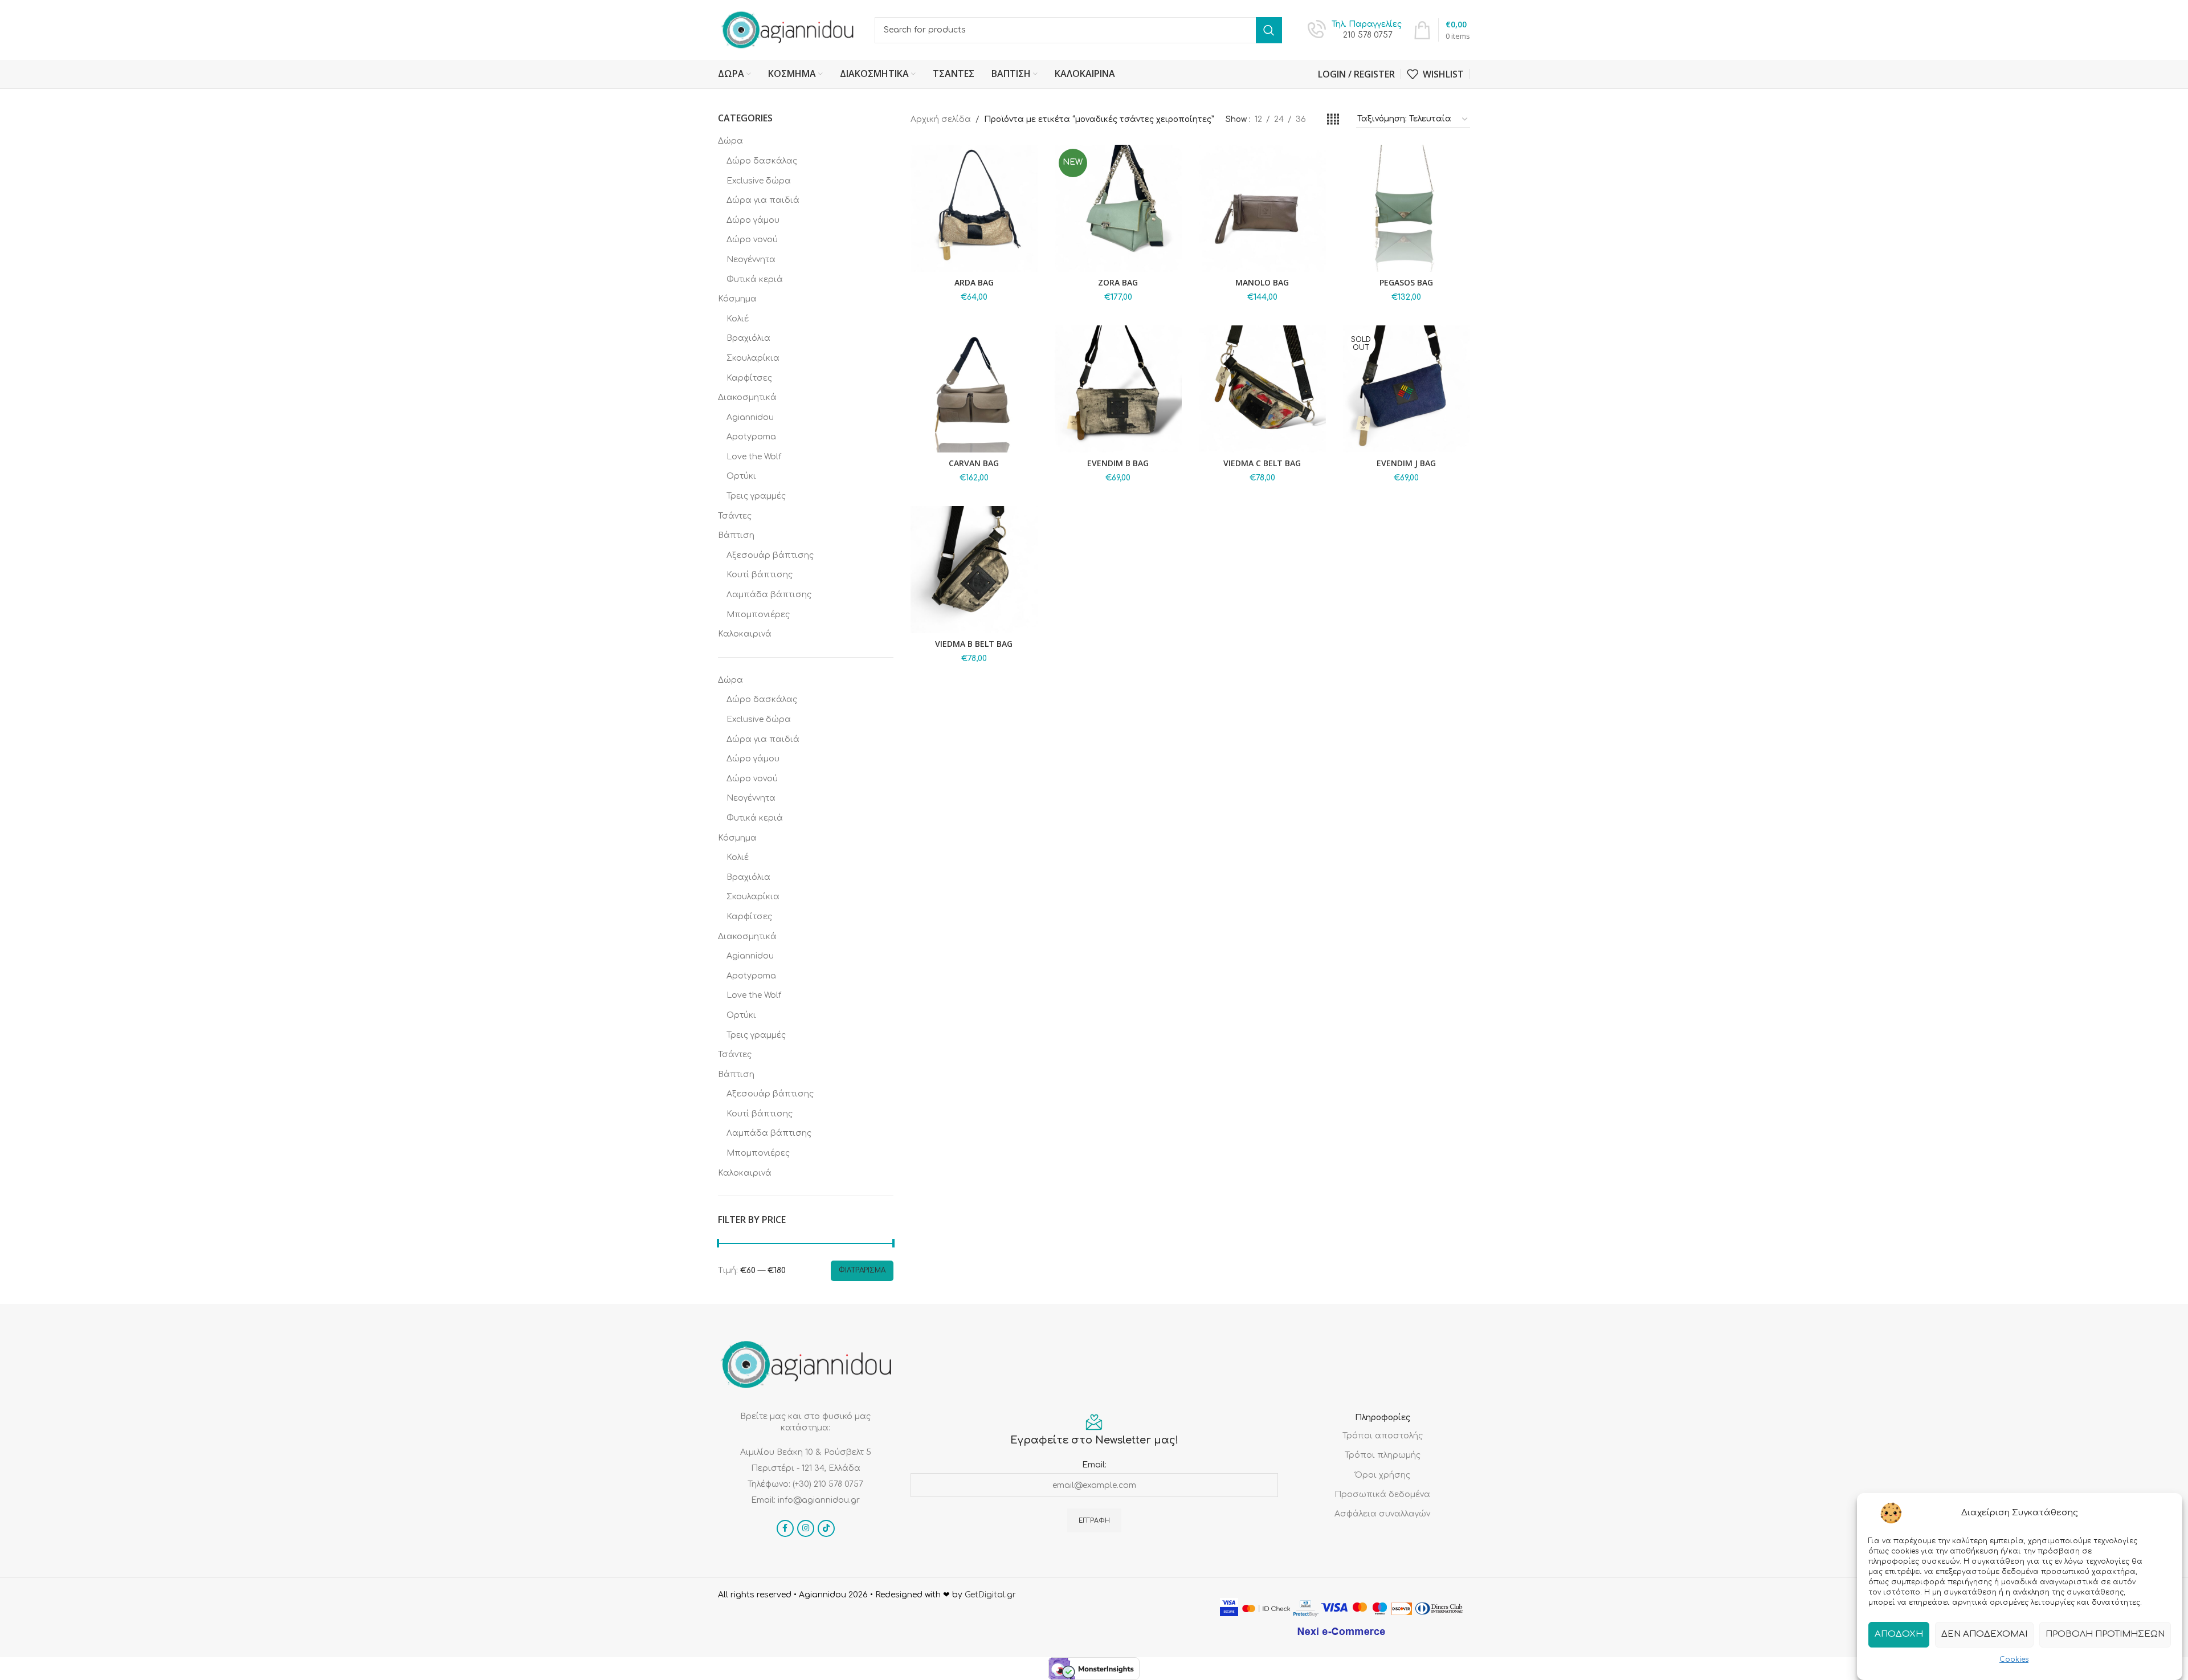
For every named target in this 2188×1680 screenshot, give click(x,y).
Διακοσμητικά (747, 397)
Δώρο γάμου (753, 220)
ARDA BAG (974, 282)
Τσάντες (735, 516)
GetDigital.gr (990, 1595)
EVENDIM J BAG (1406, 463)
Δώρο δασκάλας (762, 161)
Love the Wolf (754, 457)
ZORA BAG (1118, 282)
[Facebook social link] (785, 1528)
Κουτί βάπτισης (760, 575)
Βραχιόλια (748, 338)
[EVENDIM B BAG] (1118, 389)
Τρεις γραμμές (756, 496)
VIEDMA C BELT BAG (1262, 463)
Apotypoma (751, 437)
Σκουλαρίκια (753, 358)
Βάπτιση (736, 535)
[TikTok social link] (826, 1528)
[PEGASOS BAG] (1407, 208)
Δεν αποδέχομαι (1984, 1634)
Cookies (2014, 1659)
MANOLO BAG (1262, 282)
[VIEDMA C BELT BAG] (1262, 389)
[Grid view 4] (1333, 120)
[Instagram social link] (806, 1528)
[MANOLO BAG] (1262, 208)
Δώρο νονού (752, 240)
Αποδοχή (1899, 1634)
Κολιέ (738, 319)
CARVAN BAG (974, 463)
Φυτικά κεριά (755, 280)
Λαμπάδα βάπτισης (769, 595)
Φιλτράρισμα (862, 1270)
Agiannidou (750, 417)
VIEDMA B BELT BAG (974, 644)
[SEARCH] (1269, 30)
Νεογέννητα (751, 260)
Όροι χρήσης (1383, 1475)
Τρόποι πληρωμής (1383, 1455)
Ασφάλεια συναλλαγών (1382, 1514)
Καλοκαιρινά (745, 634)
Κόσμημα (737, 299)
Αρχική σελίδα (941, 119)
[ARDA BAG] (974, 208)
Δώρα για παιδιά (763, 200)
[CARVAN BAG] (974, 389)
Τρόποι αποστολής (1383, 1436)
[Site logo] (788, 29)
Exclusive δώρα (759, 181)
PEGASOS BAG (1406, 282)
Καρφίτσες (749, 378)
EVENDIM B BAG (1118, 463)
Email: (1094, 1465)
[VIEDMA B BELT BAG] (974, 570)
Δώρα (730, 141)
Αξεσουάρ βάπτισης (770, 555)
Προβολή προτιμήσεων (2105, 1634)
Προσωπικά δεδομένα (1382, 1495)
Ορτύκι (741, 476)
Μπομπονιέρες (758, 615)
